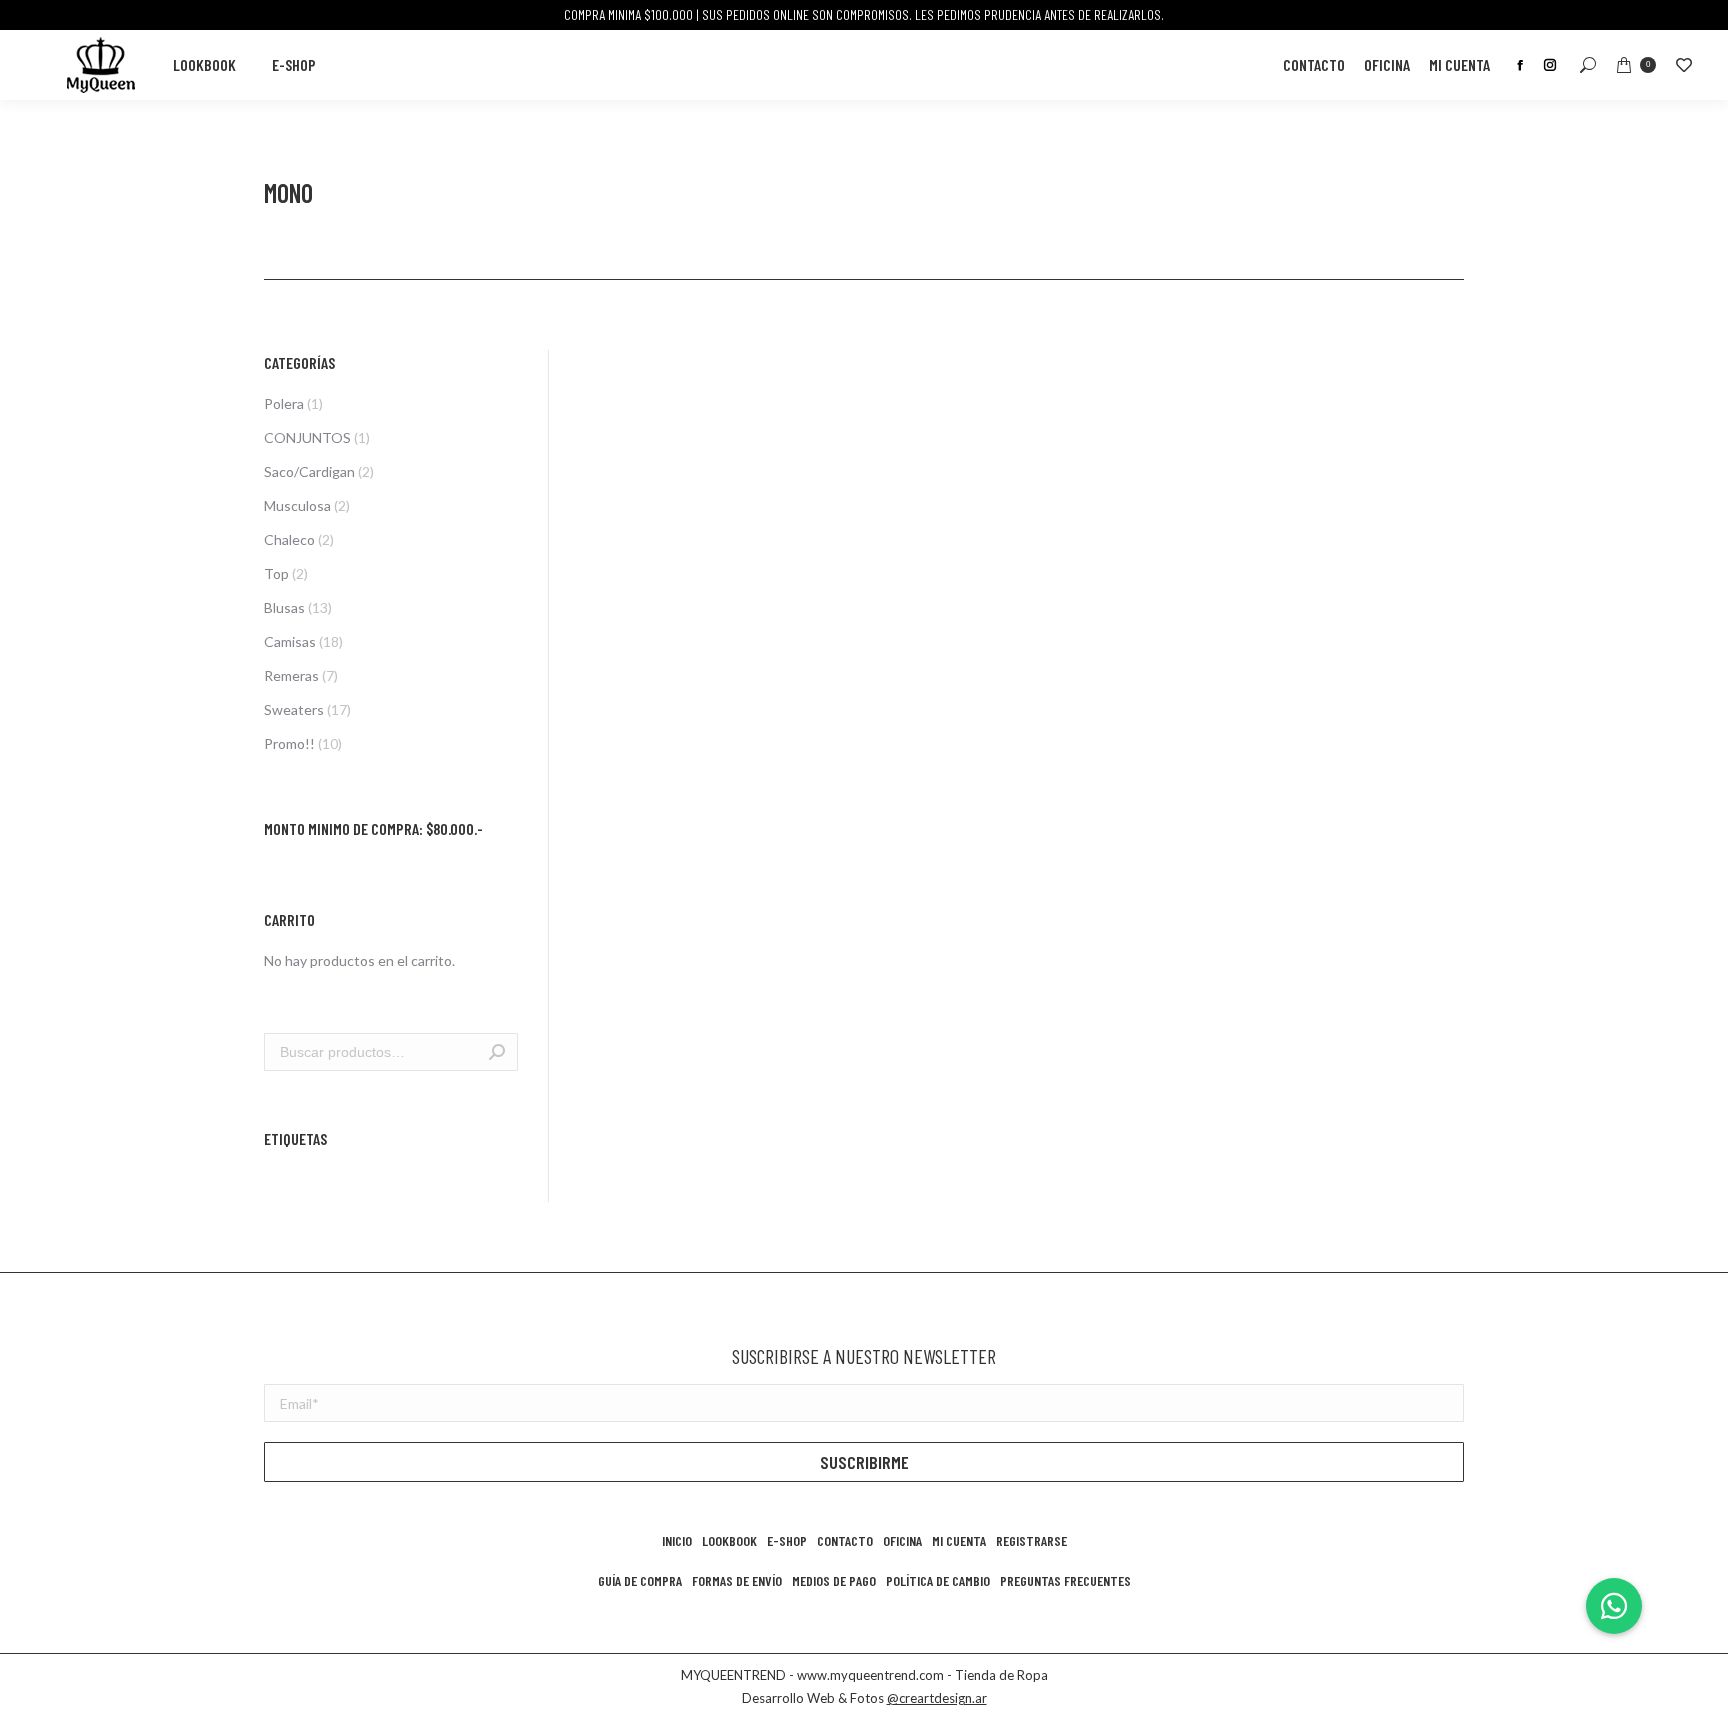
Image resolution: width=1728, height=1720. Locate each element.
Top (276, 573)
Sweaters (294, 709)
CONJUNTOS (307, 437)
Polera (284, 403)
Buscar (497, 1052)
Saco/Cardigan (309, 471)
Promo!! (289, 743)
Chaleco (289, 539)
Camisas (290, 641)
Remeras (291, 675)
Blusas (284, 607)
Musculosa (297, 505)
